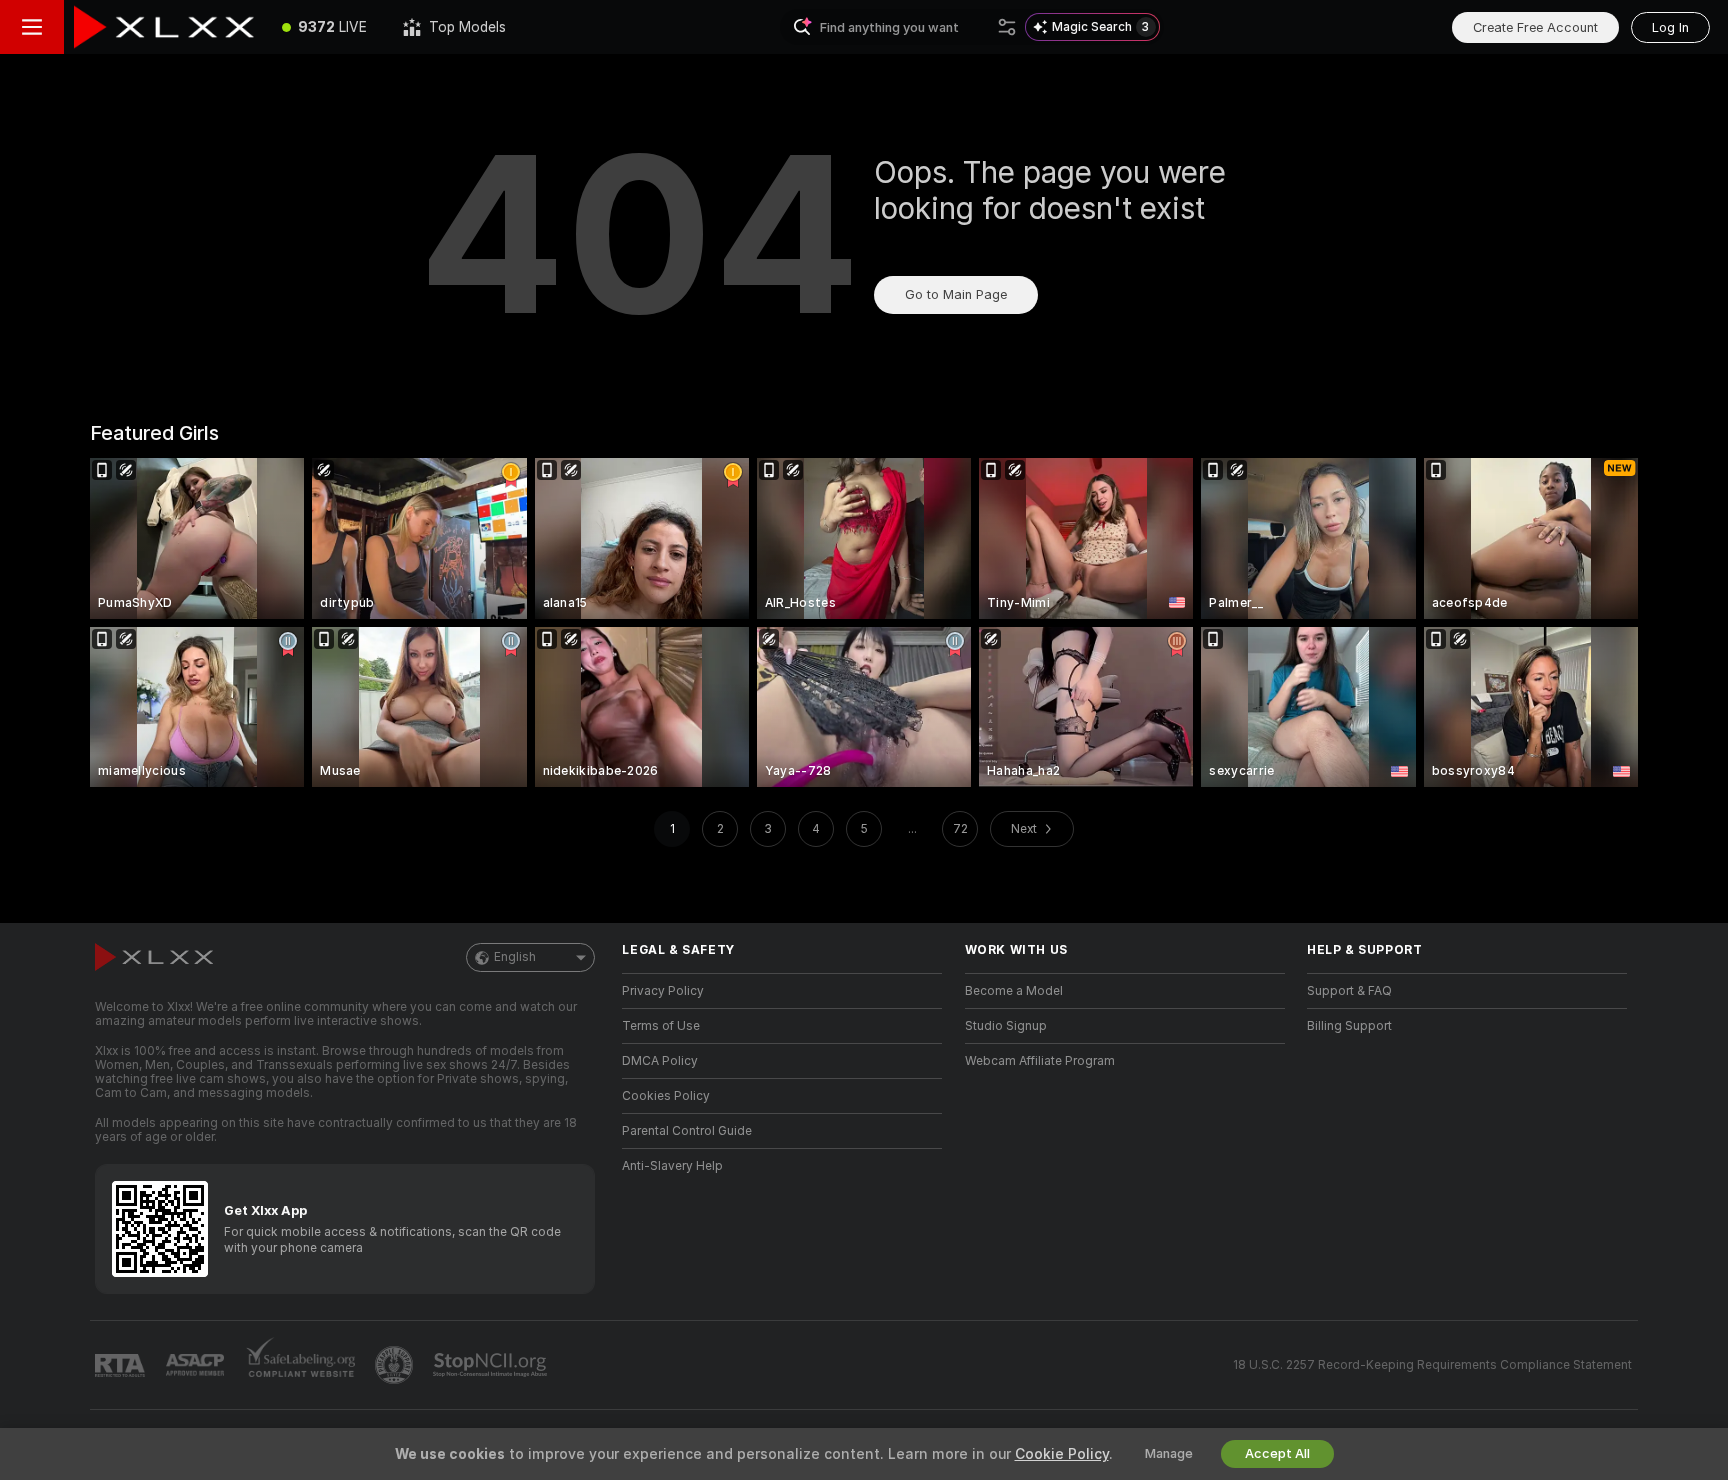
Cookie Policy (1062, 1454)
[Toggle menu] (32, 27)
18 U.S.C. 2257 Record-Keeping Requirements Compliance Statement (1432, 1365)
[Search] (1007, 27)
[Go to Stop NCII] (492, 1365)
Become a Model (1014, 991)
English (515, 957)
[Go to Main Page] (164, 27)
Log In (1670, 27)
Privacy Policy (663, 991)
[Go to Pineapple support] (396, 1365)
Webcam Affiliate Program (1040, 1061)
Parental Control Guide (687, 1131)
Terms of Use (661, 1026)
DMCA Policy (660, 1061)
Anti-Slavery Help (672, 1166)
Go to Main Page (956, 294)
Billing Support (1349, 1026)
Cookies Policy (666, 1096)
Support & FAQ (1349, 991)
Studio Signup (1006, 1026)
